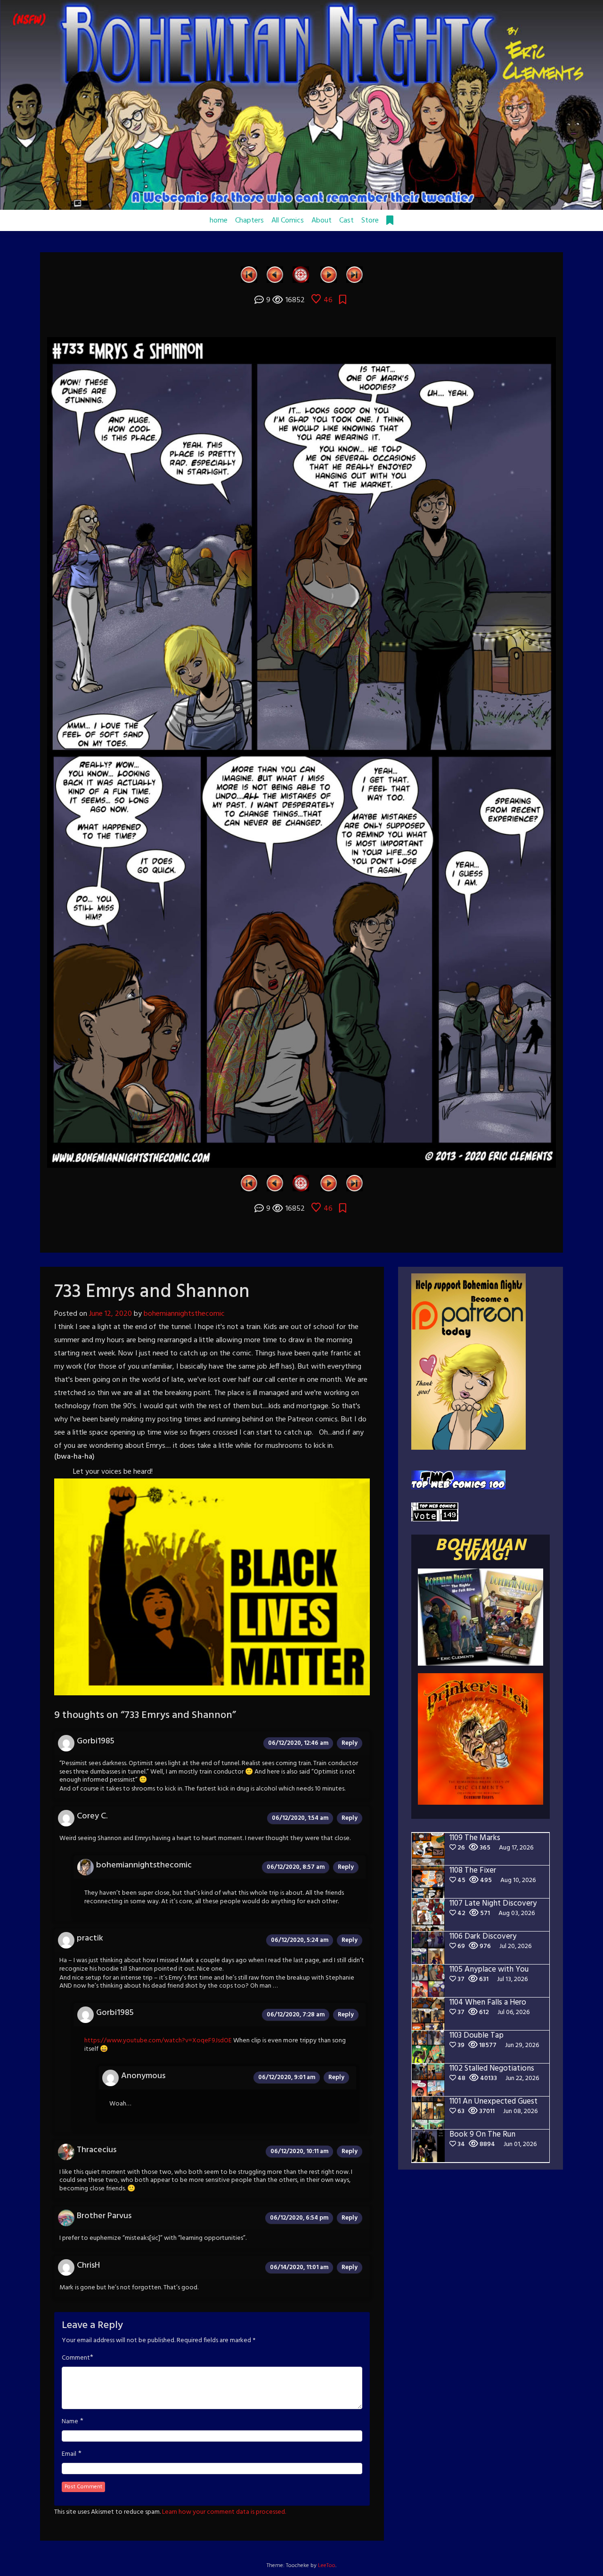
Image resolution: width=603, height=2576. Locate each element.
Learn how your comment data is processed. (224, 2512)
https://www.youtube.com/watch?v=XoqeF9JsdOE (158, 2041)
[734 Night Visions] (329, 274)
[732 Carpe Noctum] (275, 274)
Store (370, 221)
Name (70, 2422)
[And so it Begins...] (249, 274)
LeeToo (327, 2566)
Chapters (249, 221)
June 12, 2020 (110, 1314)
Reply (350, 1743)
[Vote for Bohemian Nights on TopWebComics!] (458, 1480)
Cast (346, 221)
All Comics (288, 221)
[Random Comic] (301, 274)
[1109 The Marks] (354, 274)
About (322, 221)
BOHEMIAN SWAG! (481, 1551)
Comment (76, 2358)
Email (69, 2454)
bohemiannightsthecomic (184, 1314)
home (219, 221)
